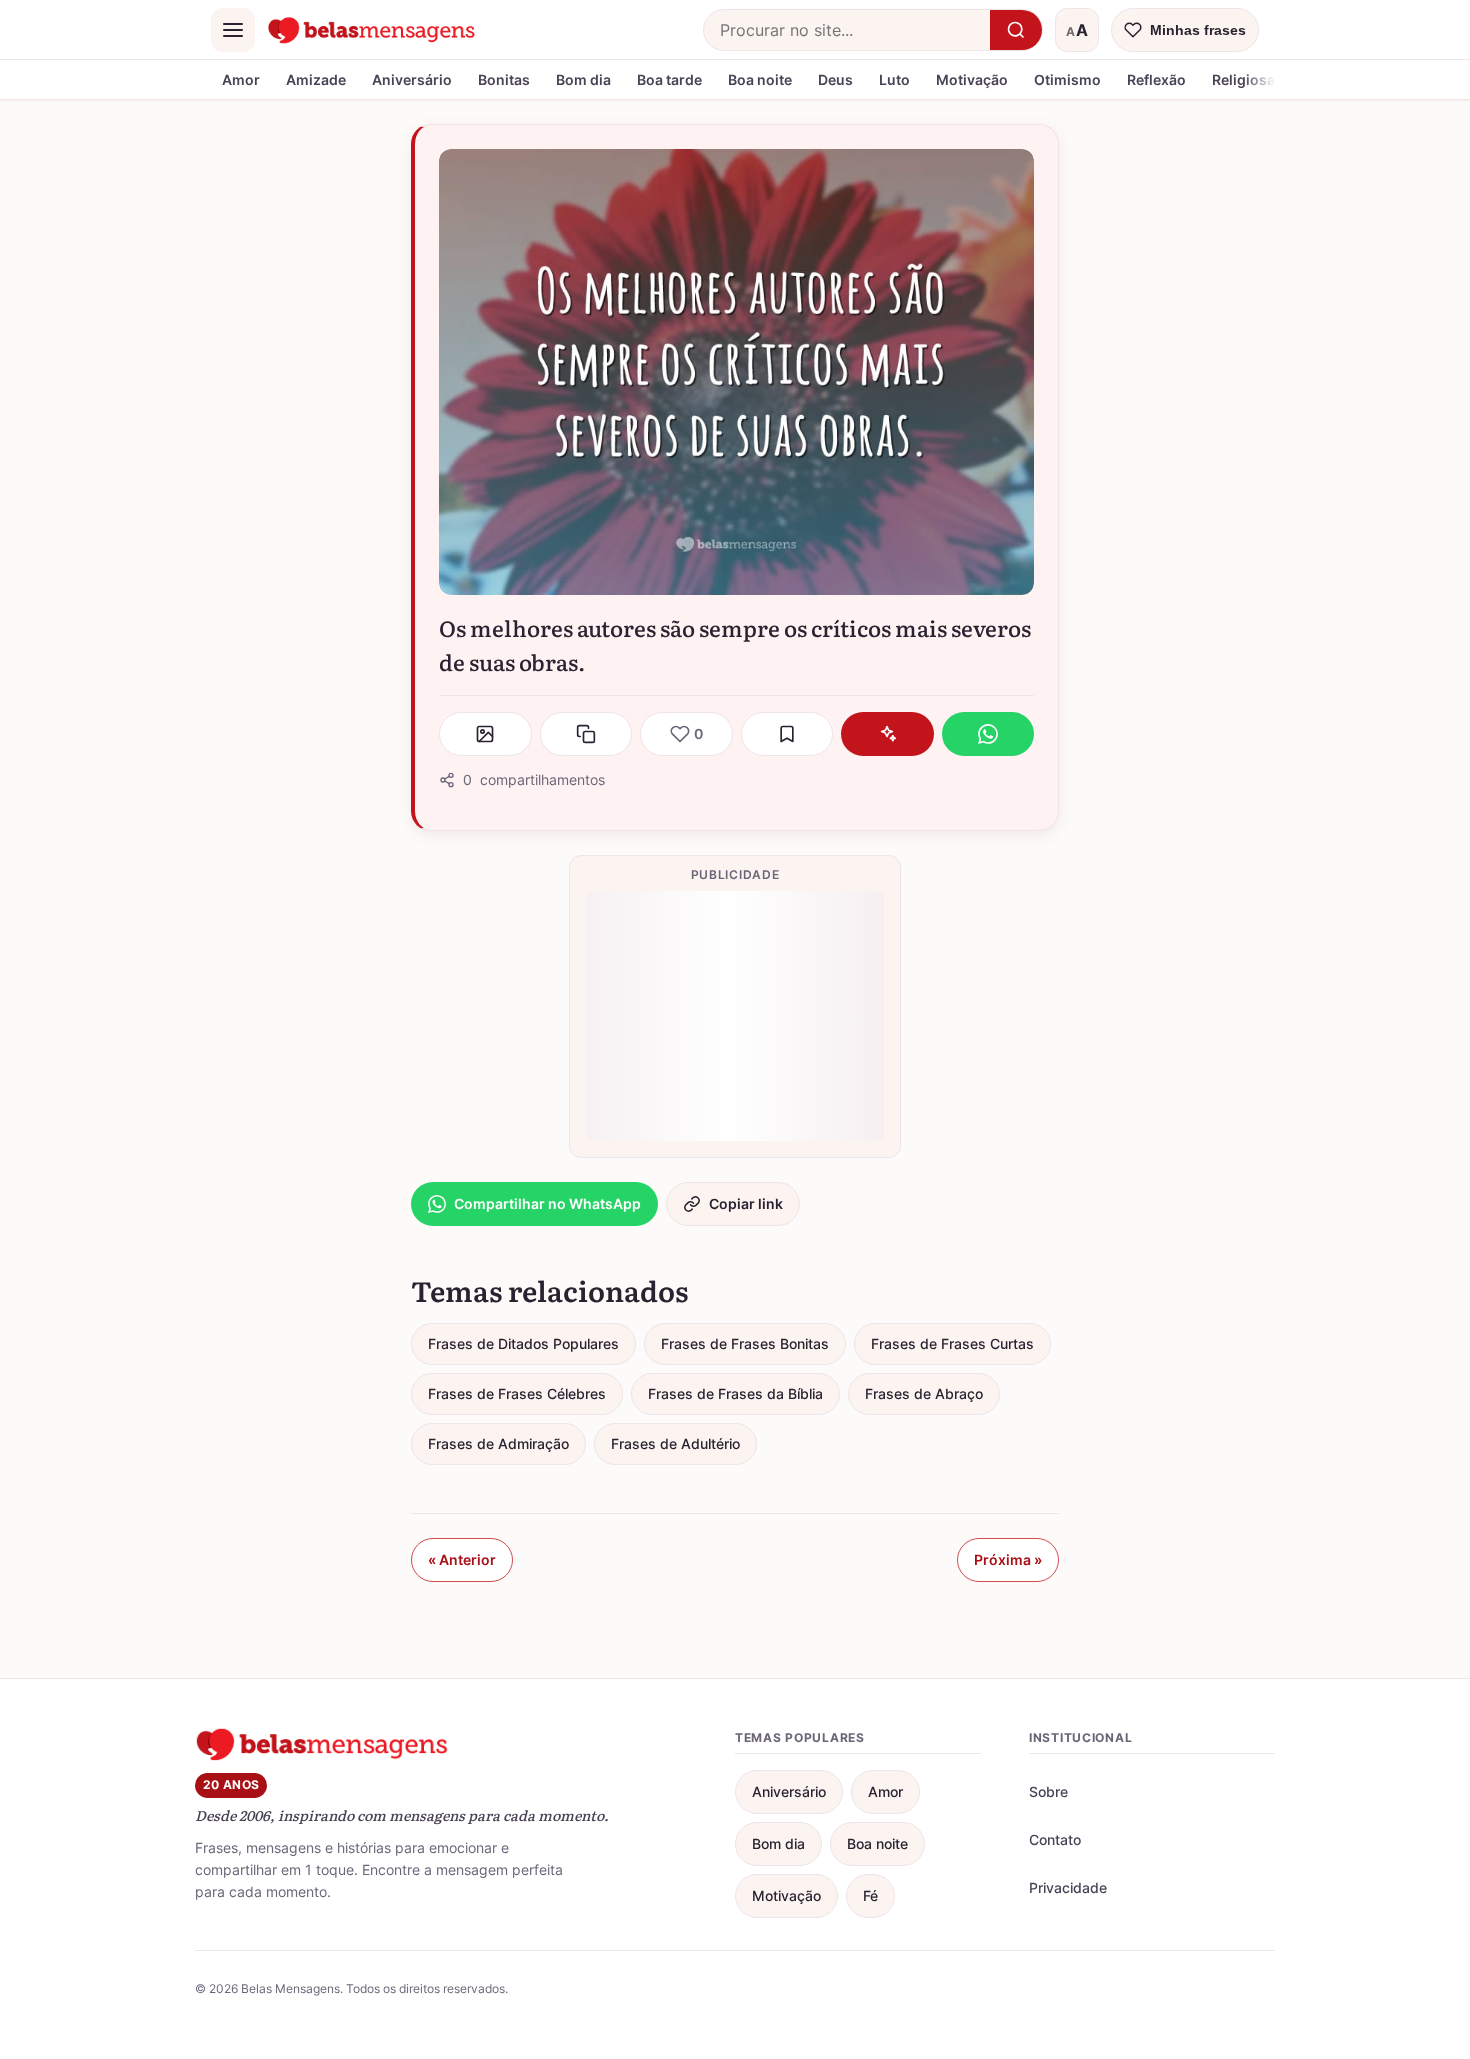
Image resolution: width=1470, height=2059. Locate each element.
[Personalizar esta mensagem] (887, 734)
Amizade (316, 79)
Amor (241, 79)
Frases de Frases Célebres (517, 1393)
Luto (894, 79)
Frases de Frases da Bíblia (735, 1393)
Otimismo (1067, 79)
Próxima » (1008, 1559)
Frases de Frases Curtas (952, 1343)
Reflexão (1156, 79)
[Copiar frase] (586, 734)
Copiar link (746, 1203)
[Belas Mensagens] (372, 30)
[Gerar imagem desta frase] (485, 734)
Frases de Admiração (498, 1443)
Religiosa (1243, 79)
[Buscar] (1016, 30)
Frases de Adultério (675, 1443)
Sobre (1048, 1791)
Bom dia (583, 79)
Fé (870, 1895)
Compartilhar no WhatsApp (547, 1203)
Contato (1055, 1839)
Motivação (972, 79)
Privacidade (1068, 1887)
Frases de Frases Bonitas (745, 1343)
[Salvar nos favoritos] (787, 734)
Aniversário (412, 79)
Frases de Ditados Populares (523, 1343)
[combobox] (847, 30)
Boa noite (760, 79)
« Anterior (462, 1559)
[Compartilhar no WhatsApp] (988, 734)
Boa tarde (669, 79)
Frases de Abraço (924, 1393)
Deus (835, 79)
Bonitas (504, 79)
